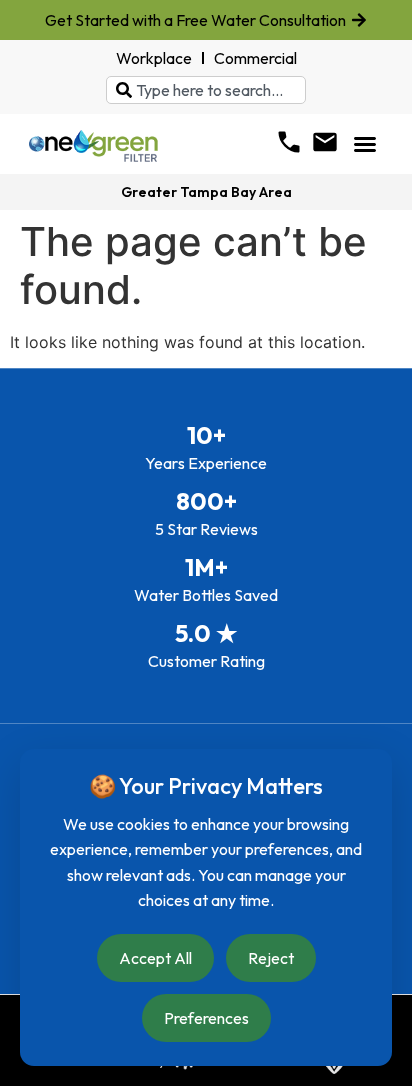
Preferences (206, 1018)
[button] (365, 144)
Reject (271, 958)
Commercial (255, 58)
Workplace (154, 58)
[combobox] (206, 90)
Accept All (155, 958)
